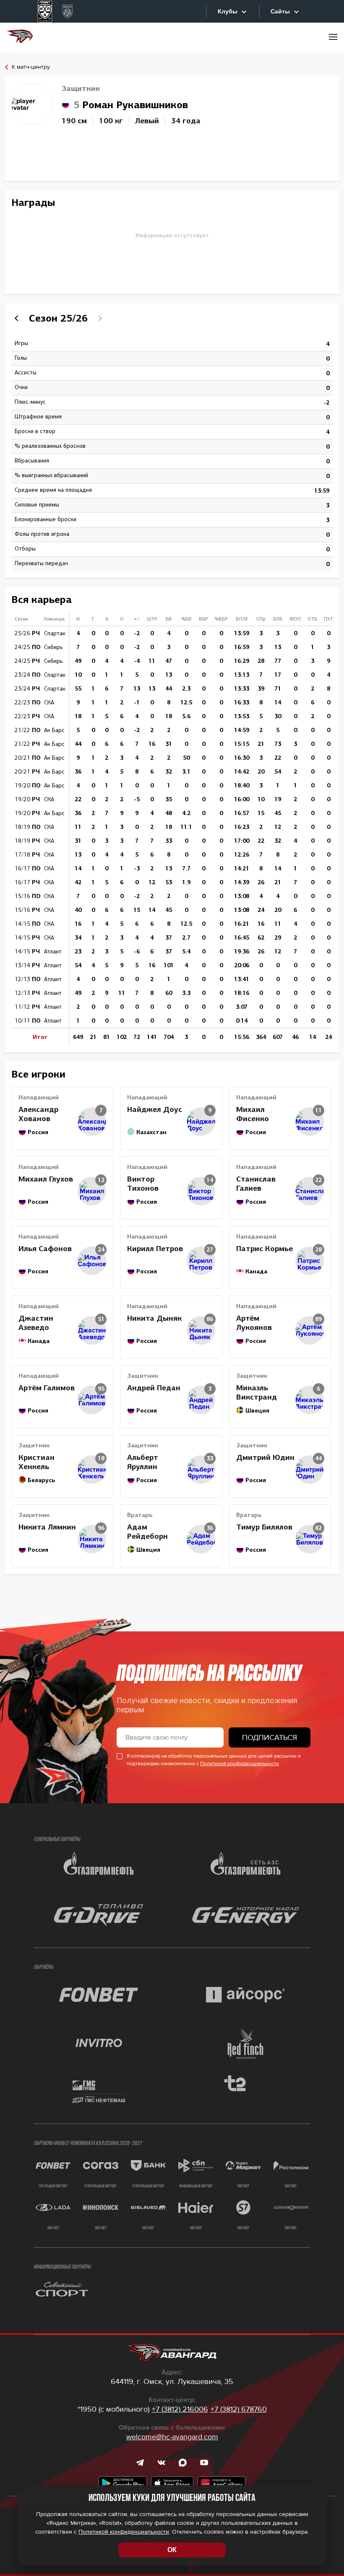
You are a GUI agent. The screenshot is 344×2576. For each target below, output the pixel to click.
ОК (172, 2550)
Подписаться (270, 1737)
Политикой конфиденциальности (240, 1764)
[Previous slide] (18, 318)
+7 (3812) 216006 (180, 2409)
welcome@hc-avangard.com (172, 2437)
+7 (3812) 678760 (239, 2409)
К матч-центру (31, 67)
